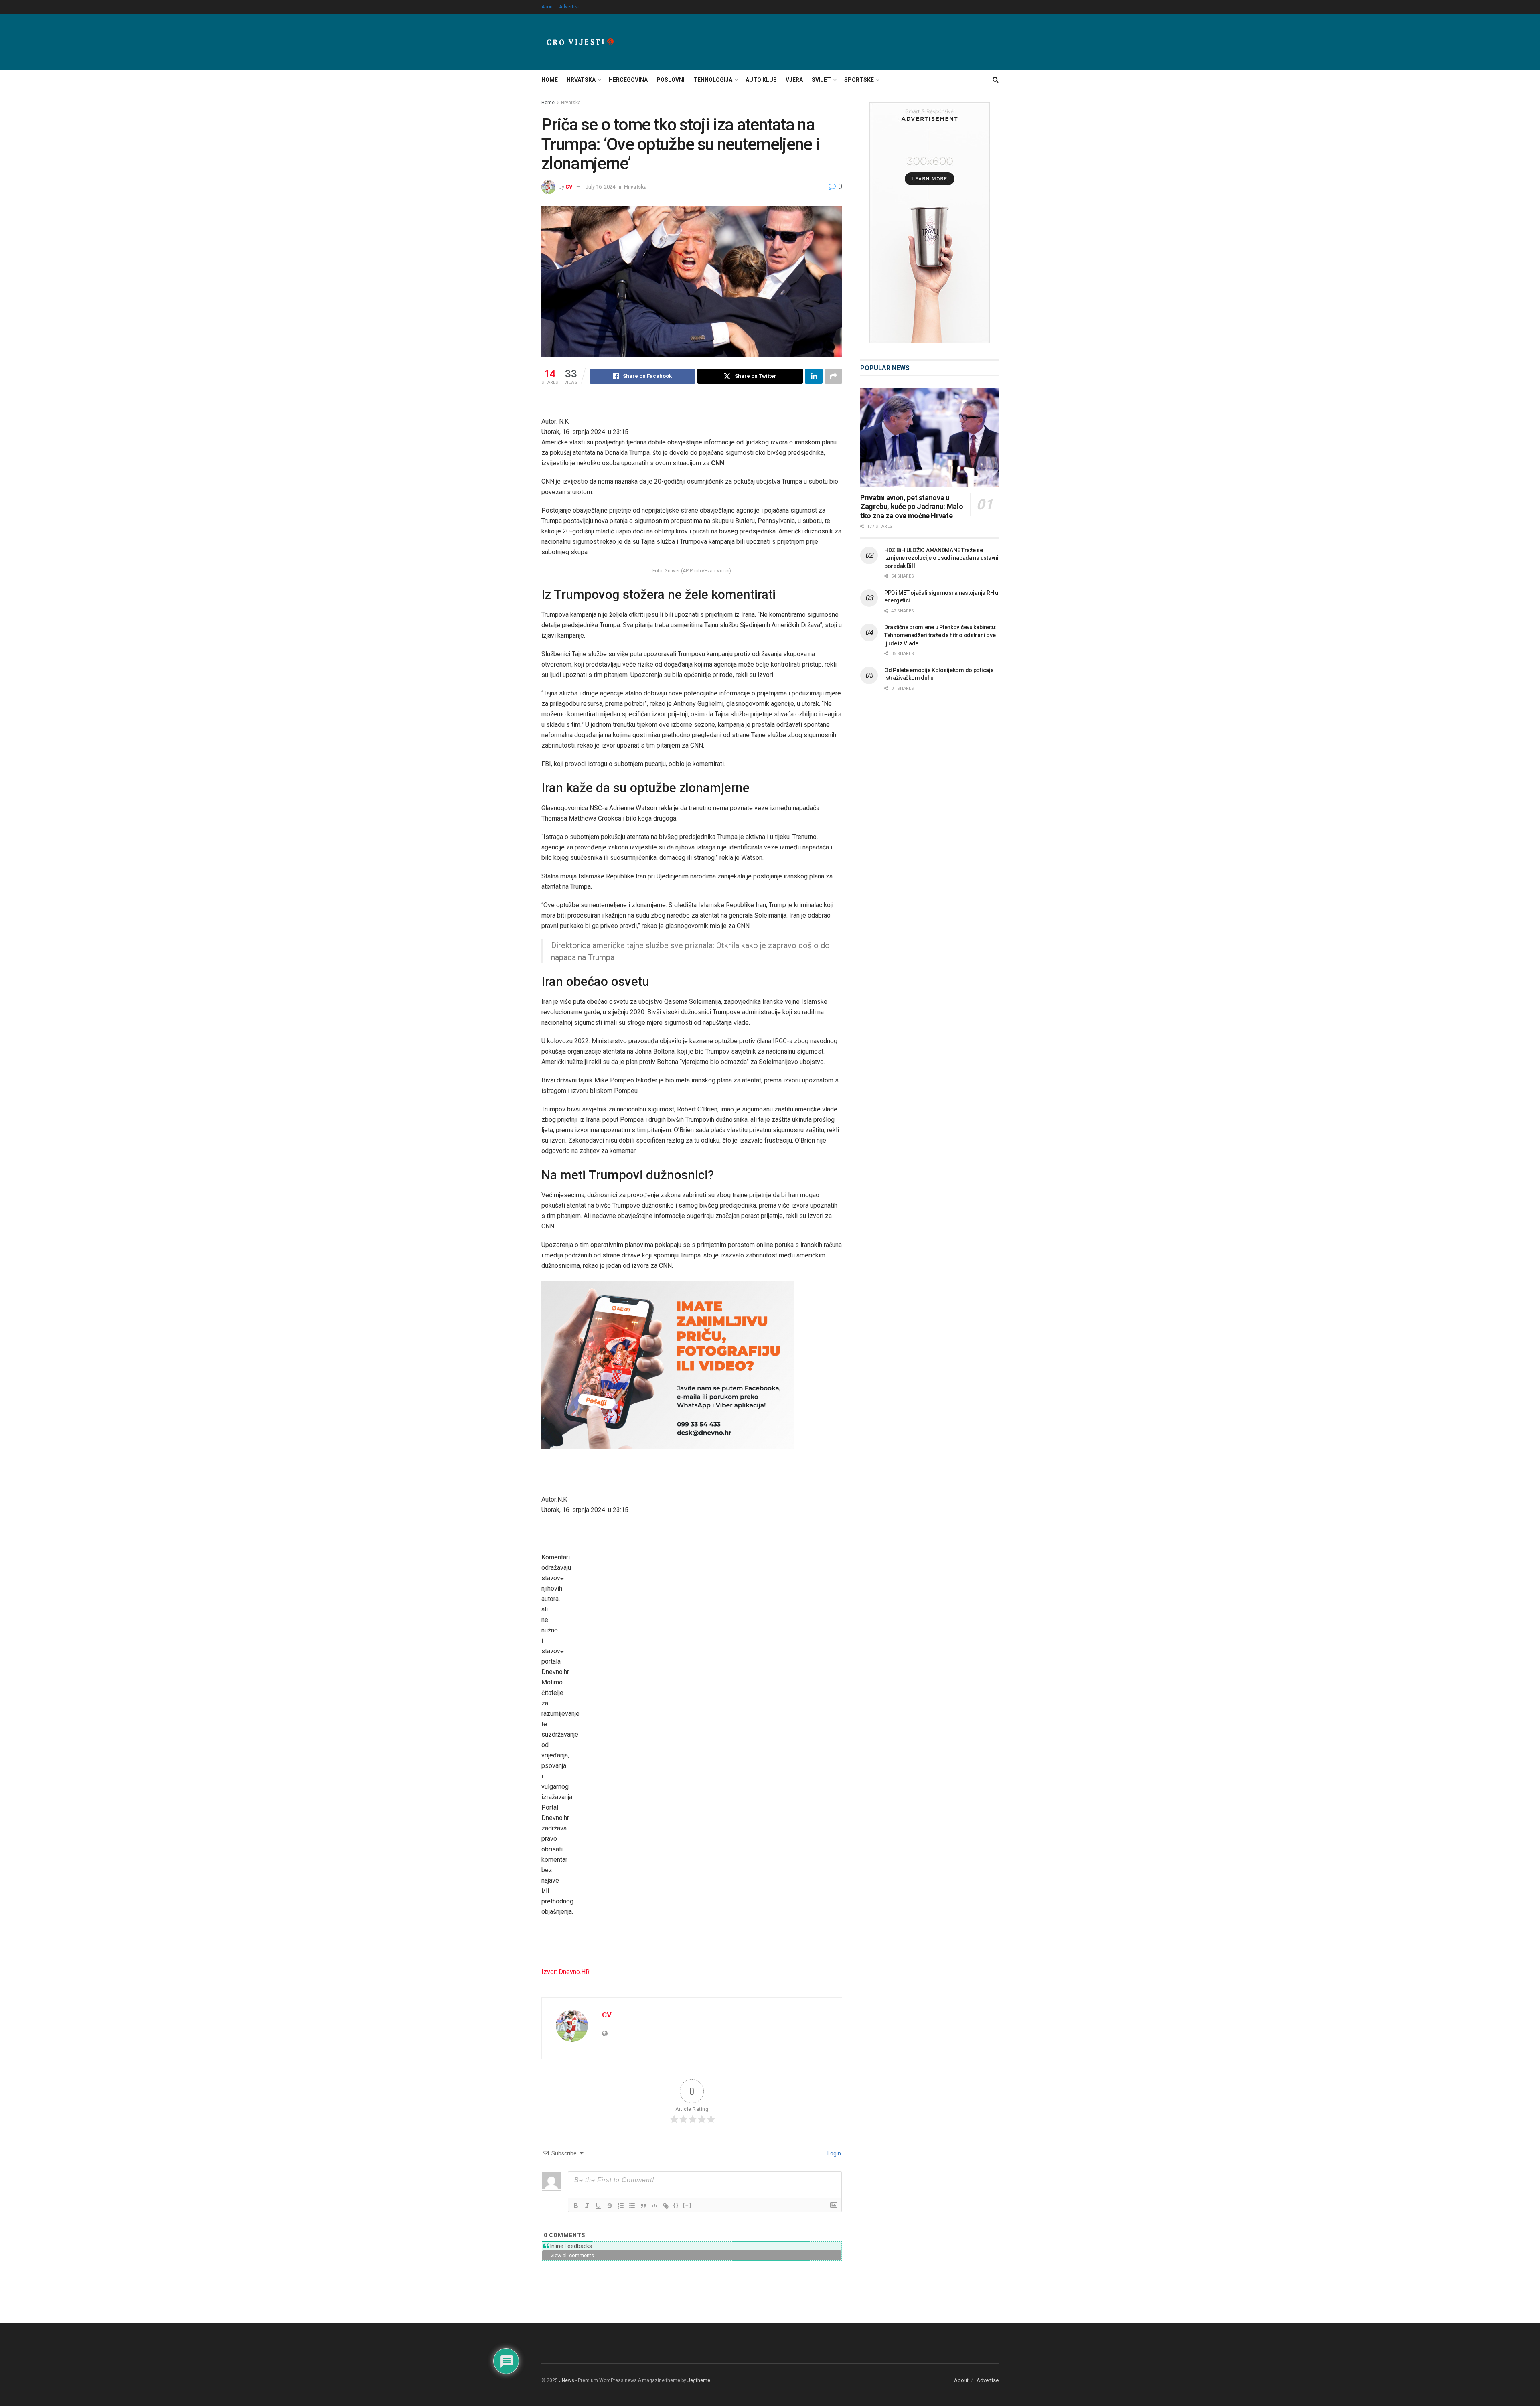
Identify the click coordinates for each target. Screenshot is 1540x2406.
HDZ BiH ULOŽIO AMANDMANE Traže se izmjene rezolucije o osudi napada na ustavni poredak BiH (941, 558)
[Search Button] (996, 80)
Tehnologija (713, 80)
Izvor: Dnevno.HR (565, 1972)
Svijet (821, 80)
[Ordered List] (621, 2206)
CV (569, 187)
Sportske (859, 80)
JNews (567, 2380)
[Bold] (576, 2206)
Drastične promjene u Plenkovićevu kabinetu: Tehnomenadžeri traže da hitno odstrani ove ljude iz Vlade (940, 635)
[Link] (666, 2206)
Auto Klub (761, 80)
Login (834, 2153)
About (548, 7)
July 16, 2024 (600, 187)
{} (676, 2205)
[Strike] (610, 2206)
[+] (687, 2205)
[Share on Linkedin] (814, 376)
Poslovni (671, 80)
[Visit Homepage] (580, 42)
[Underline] (598, 2206)
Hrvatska (581, 80)
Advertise (570, 7)
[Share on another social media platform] (833, 376)
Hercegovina (628, 80)
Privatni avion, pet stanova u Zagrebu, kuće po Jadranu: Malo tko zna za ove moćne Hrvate (912, 507)
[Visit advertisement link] (929, 223)
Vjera (794, 80)
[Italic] (587, 2206)
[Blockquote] (643, 2206)
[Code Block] (654, 2206)
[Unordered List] (632, 2206)
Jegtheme (699, 2380)
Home (550, 80)
